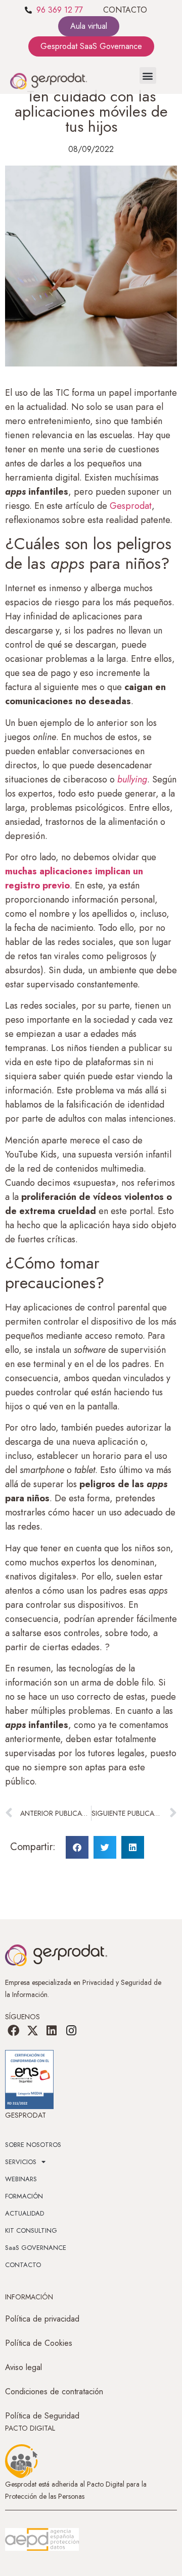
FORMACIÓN (24, 2196)
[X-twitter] (32, 2031)
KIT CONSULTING (31, 2230)
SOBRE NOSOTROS (33, 2145)
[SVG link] (42, 2540)
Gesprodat (131, 506)
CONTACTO (125, 10)
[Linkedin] (52, 2031)
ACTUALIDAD (25, 2213)
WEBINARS (21, 2179)
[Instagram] (71, 2031)
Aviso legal (24, 2367)
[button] (148, 75)
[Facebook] (13, 2031)
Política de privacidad (42, 2319)
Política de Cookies (39, 2343)
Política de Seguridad (42, 2416)
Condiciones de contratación (54, 2391)
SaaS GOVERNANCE (36, 2248)
